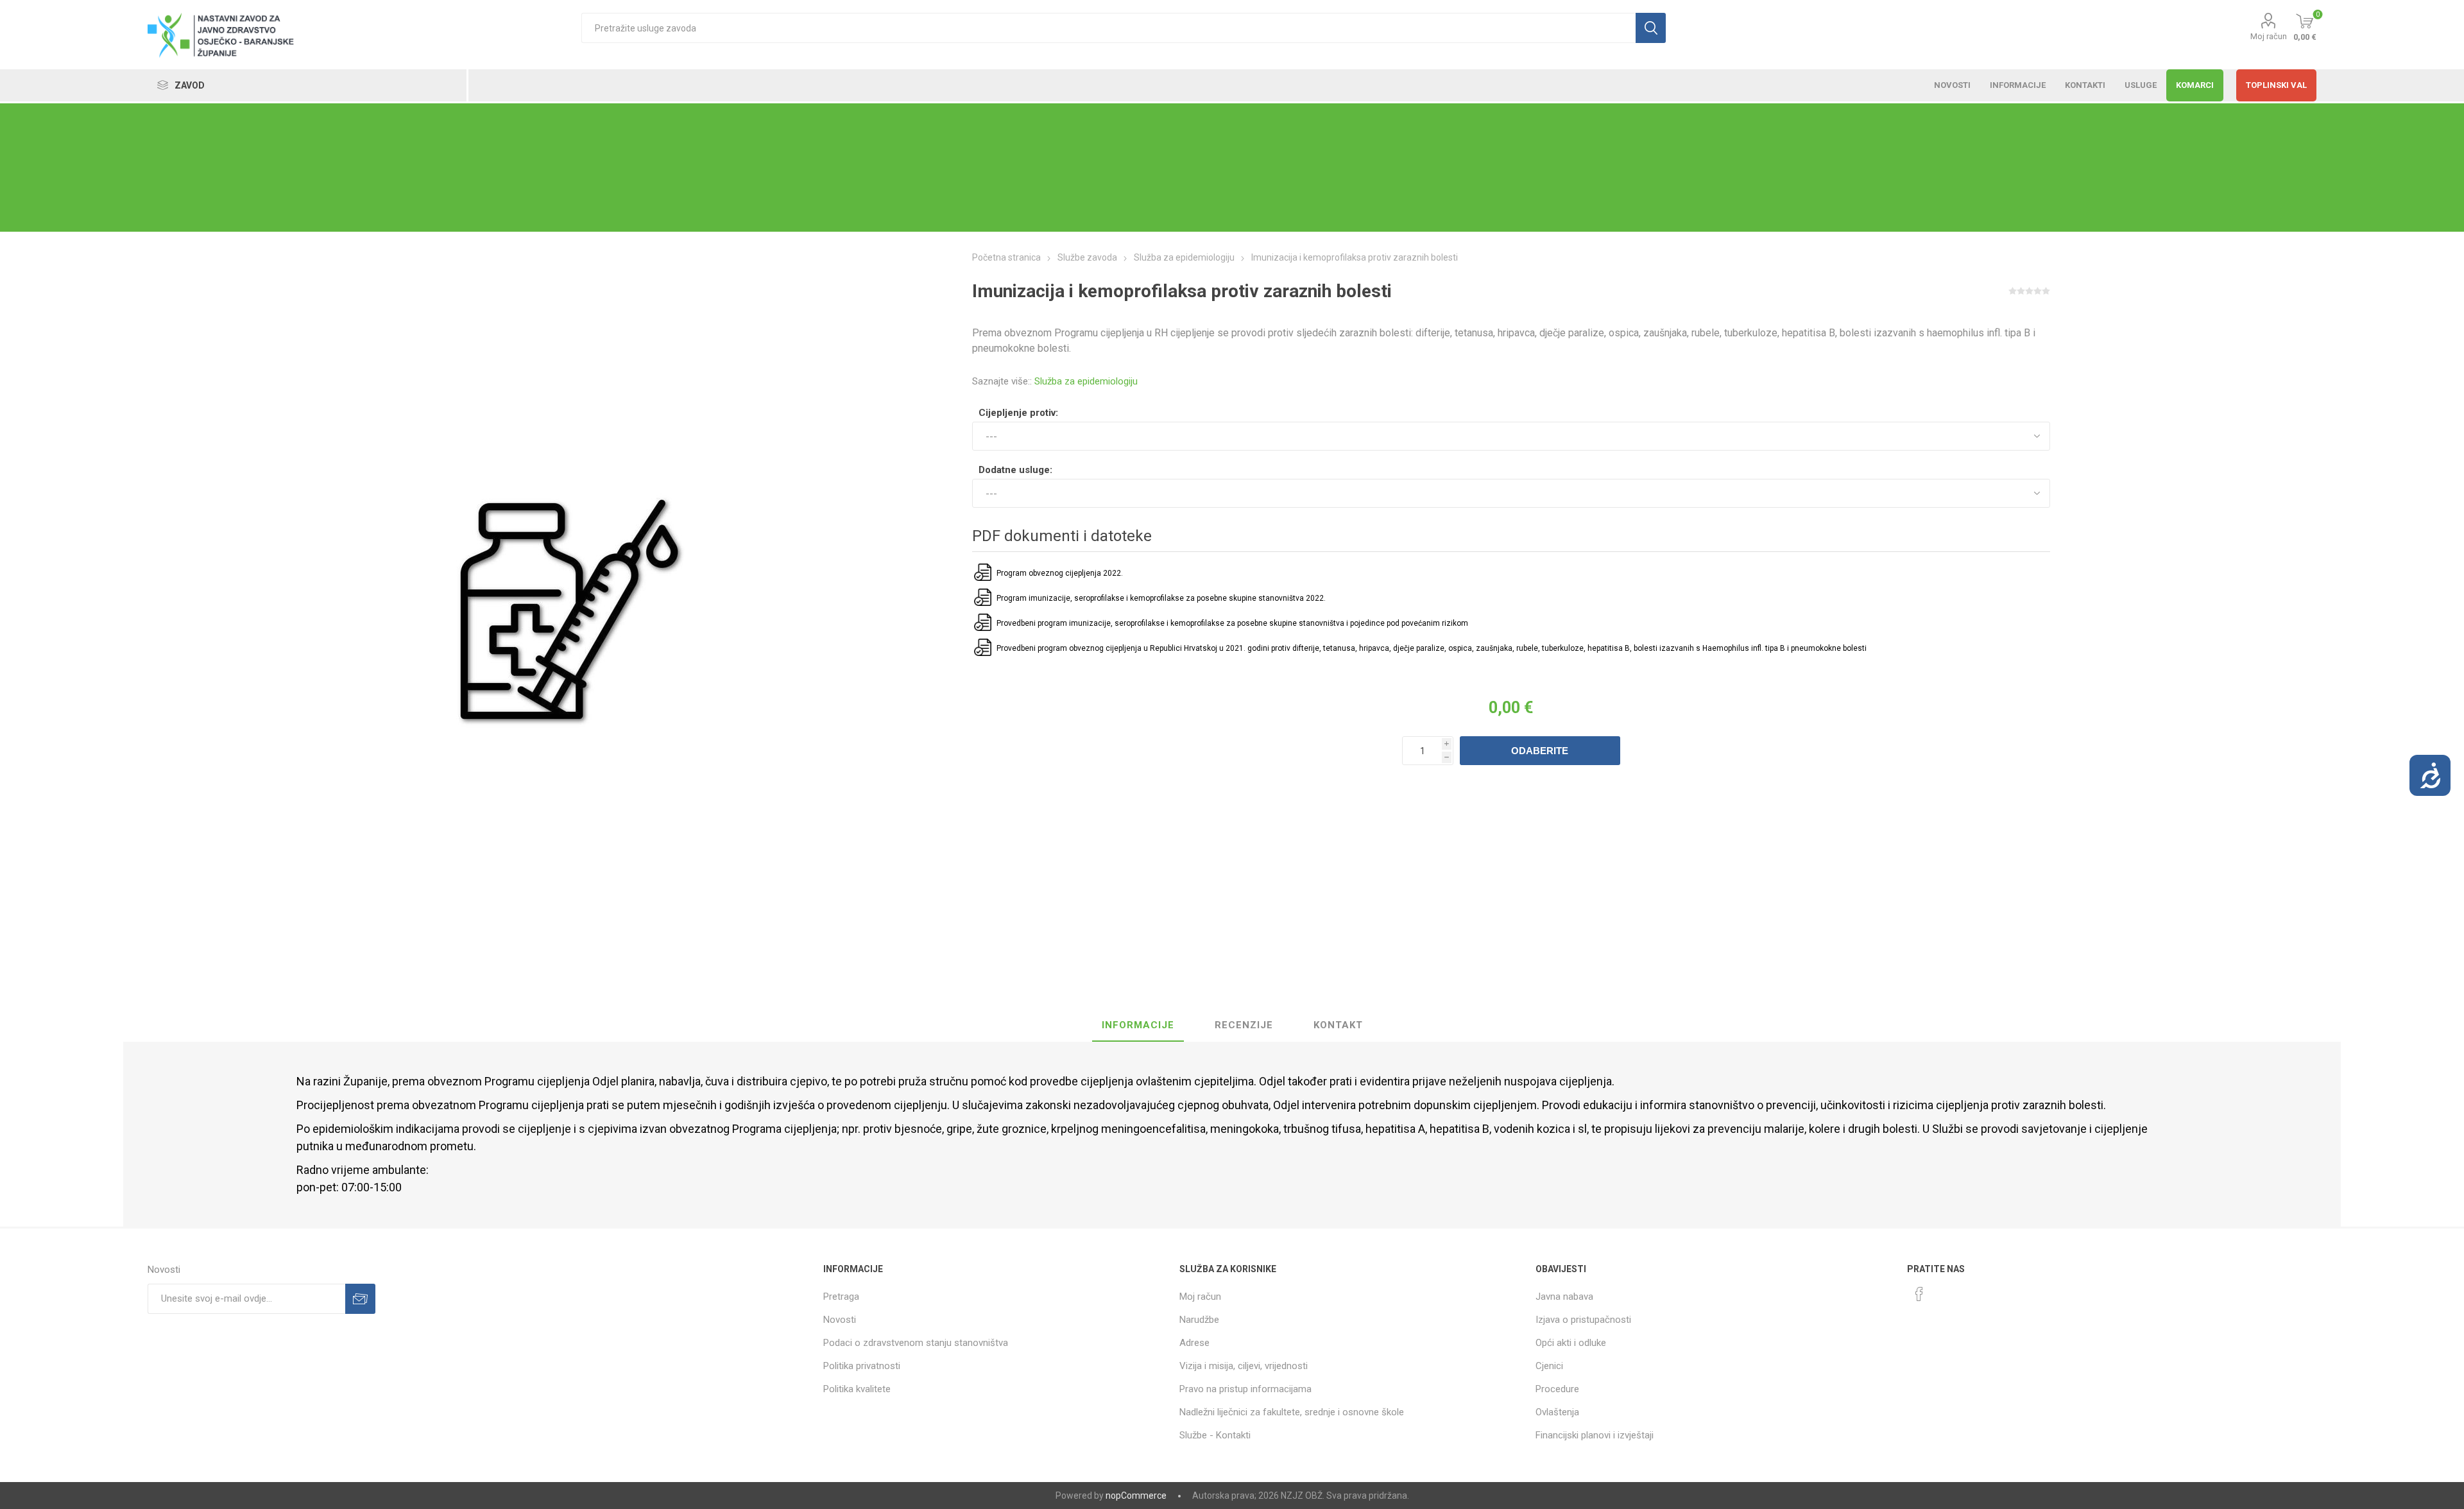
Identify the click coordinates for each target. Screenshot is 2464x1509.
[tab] (1138, 1026)
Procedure (1557, 1389)
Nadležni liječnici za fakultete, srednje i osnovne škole (1292, 1412)
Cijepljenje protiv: (1018, 413)
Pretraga (841, 1297)
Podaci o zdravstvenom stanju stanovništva (916, 1343)
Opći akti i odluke (1571, 1343)
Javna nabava (1564, 1297)
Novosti (840, 1320)
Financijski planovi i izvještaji (1595, 1435)
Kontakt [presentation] (1338, 1025)
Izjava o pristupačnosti (1583, 1320)
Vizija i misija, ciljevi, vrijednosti (1244, 1366)
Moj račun (2269, 36)
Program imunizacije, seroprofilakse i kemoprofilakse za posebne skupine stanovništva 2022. (1161, 598)
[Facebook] (1919, 1294)
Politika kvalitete (857, 1389)
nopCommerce (1136, 1496)
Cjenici (1549, 1366)
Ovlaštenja (1557, 1412)
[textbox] (1108, 28)
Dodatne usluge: (1015, 470)
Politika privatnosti (862, 1366)
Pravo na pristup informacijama (1245, 1389)
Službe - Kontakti (1215, 1435)
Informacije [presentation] (1138, 1025)
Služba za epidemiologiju (1086, 381)
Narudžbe (1199, 1320)
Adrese (1194, 1343)
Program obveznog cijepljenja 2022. (1060, 573)
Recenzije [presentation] (1244, 1025)
